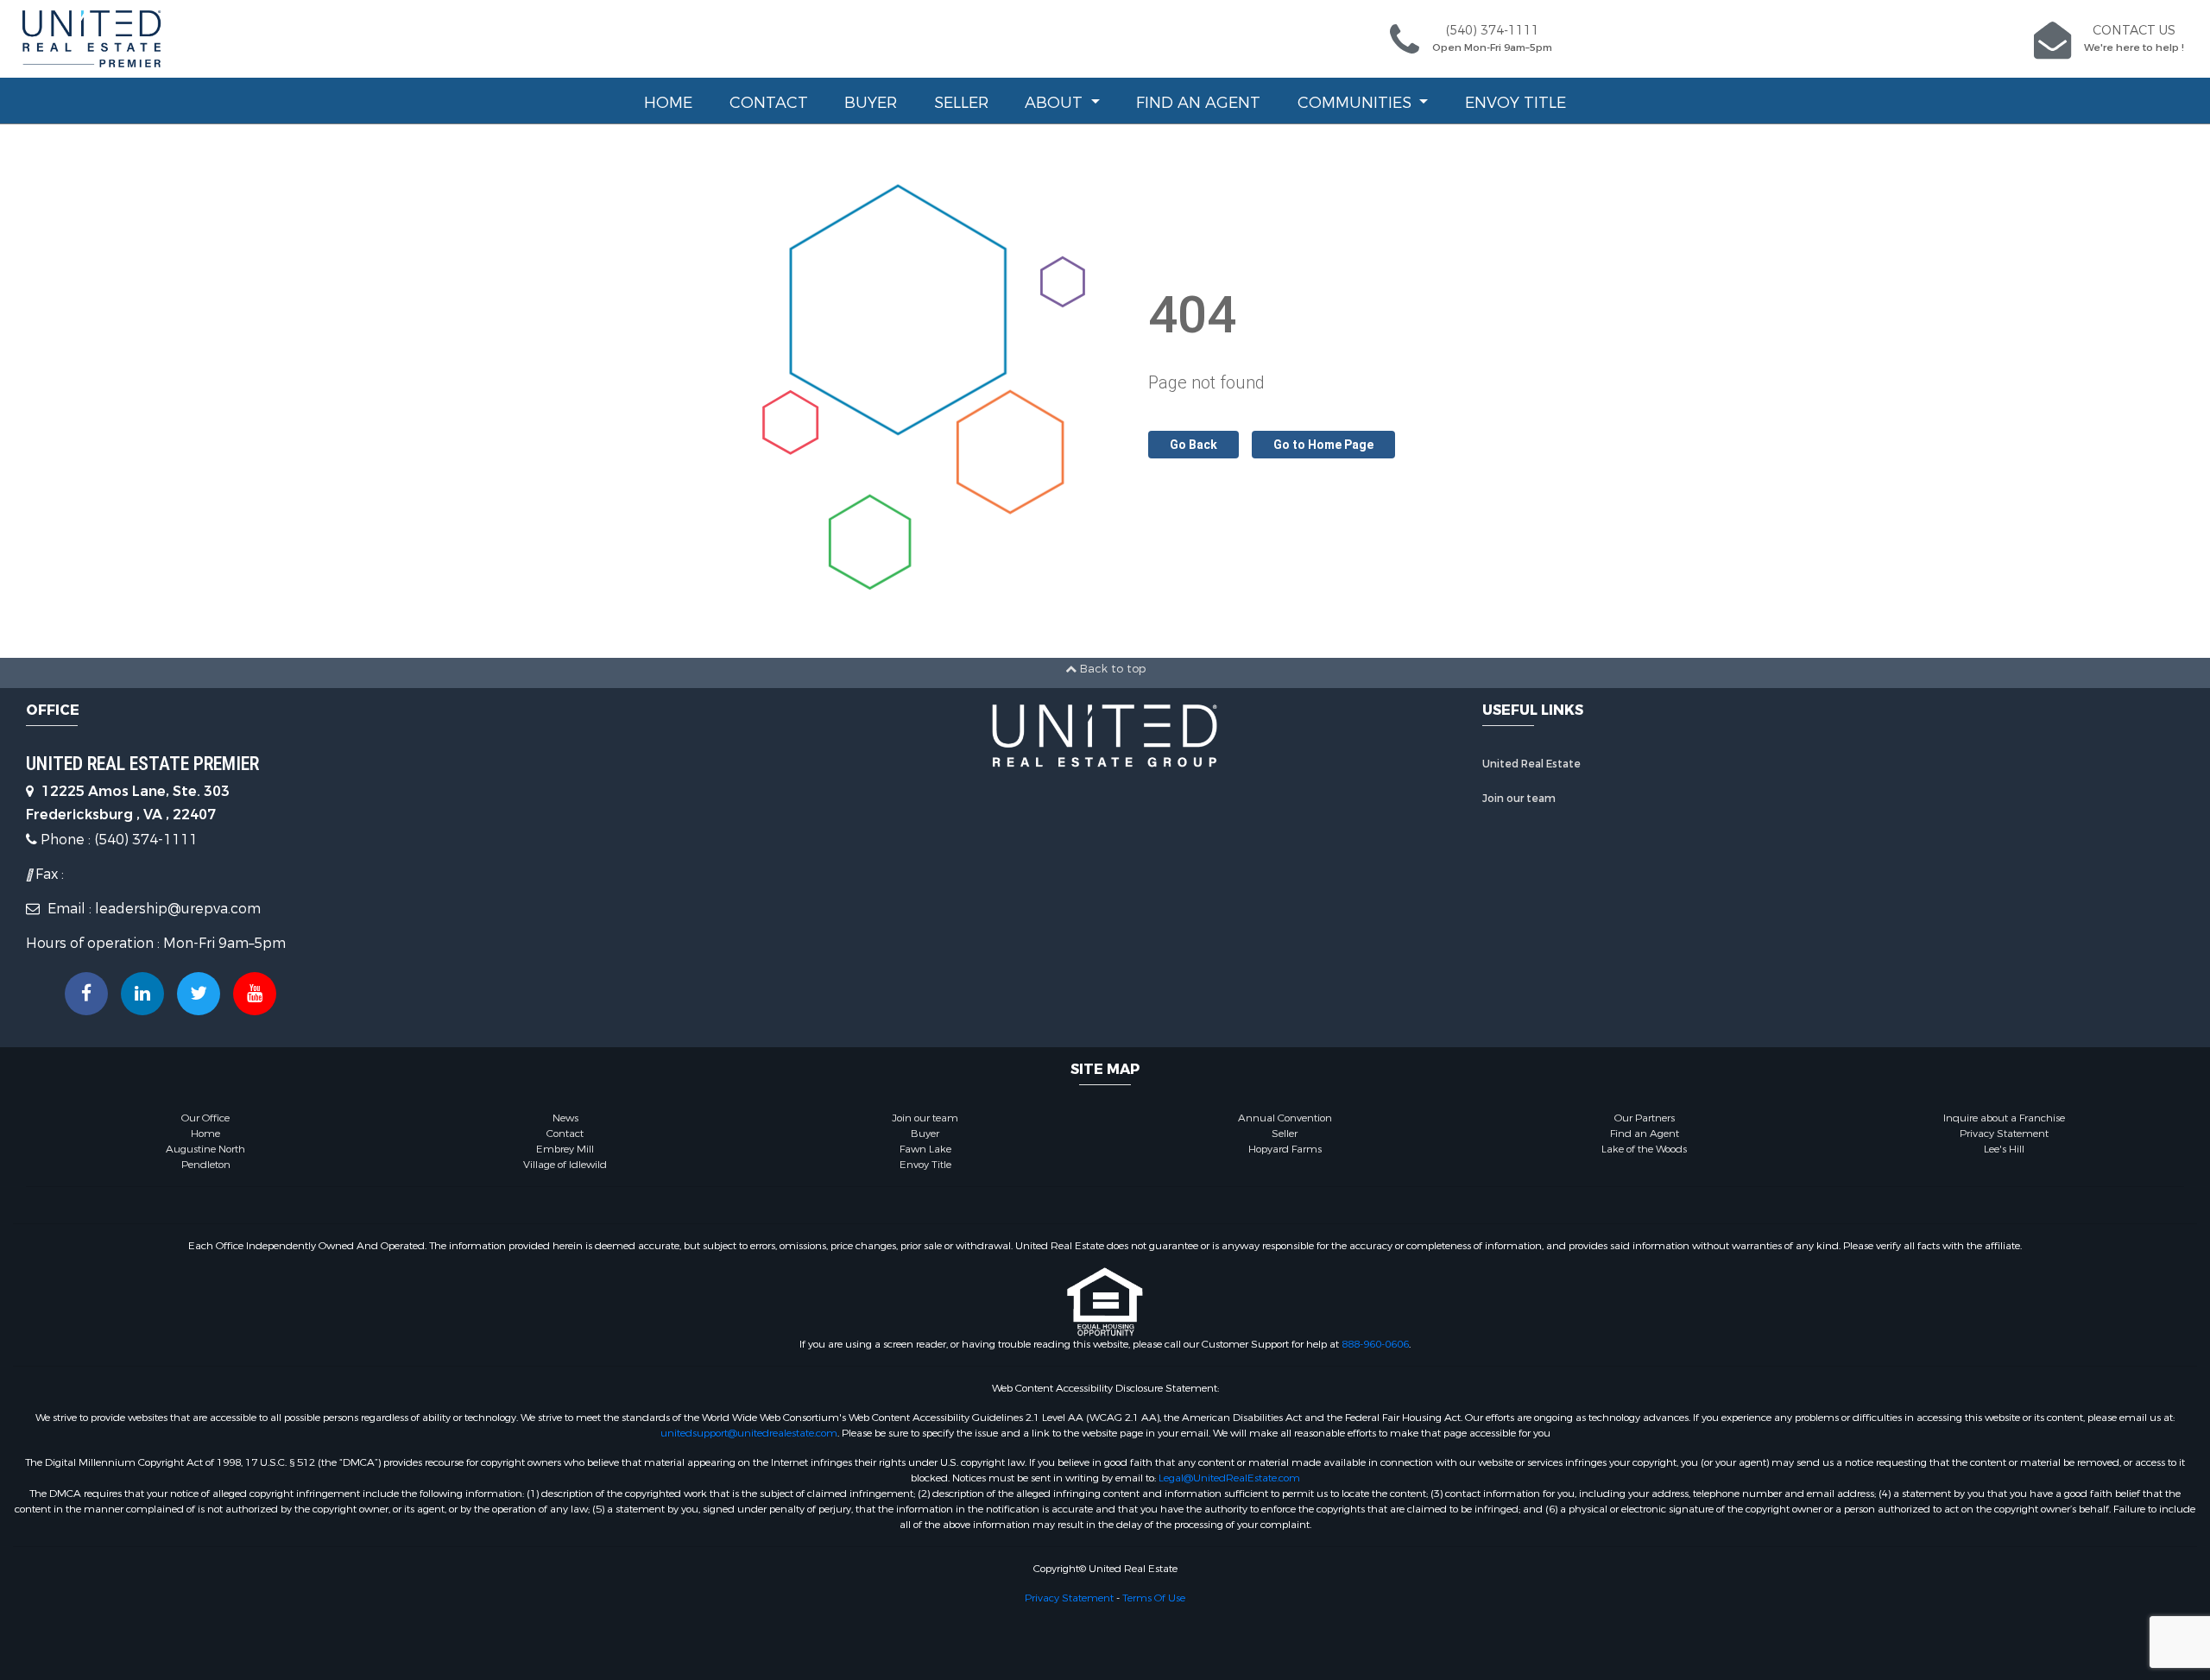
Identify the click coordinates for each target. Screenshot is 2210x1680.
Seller (961, 103)
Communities (1357, 103)
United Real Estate (1531, 764)
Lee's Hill (2004, 1149)
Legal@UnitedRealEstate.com (1229, 1478)
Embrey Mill (565, 1149)
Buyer (871, 103)
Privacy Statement (2004, 1134)
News (565, 1118)
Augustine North (205, 1149)
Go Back (1193, 445)
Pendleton (206, 1165)
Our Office (205, 1118)
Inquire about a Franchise (2004, 1118)
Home (668, 103)
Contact (769, 103)
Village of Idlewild (565, 1165)
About (1056, 103)
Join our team (1519, 799)
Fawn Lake (925, 1149)
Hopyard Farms (1285, 1149)
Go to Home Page (1323, 445)
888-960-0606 (1375, 1344)
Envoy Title (1515, 103)
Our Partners (1645, 1118)
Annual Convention (1285, 1118)
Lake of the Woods (1644, 1149)
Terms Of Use (1154, 1598)
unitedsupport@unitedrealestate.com (749, 1433)
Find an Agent (1198, 103)
